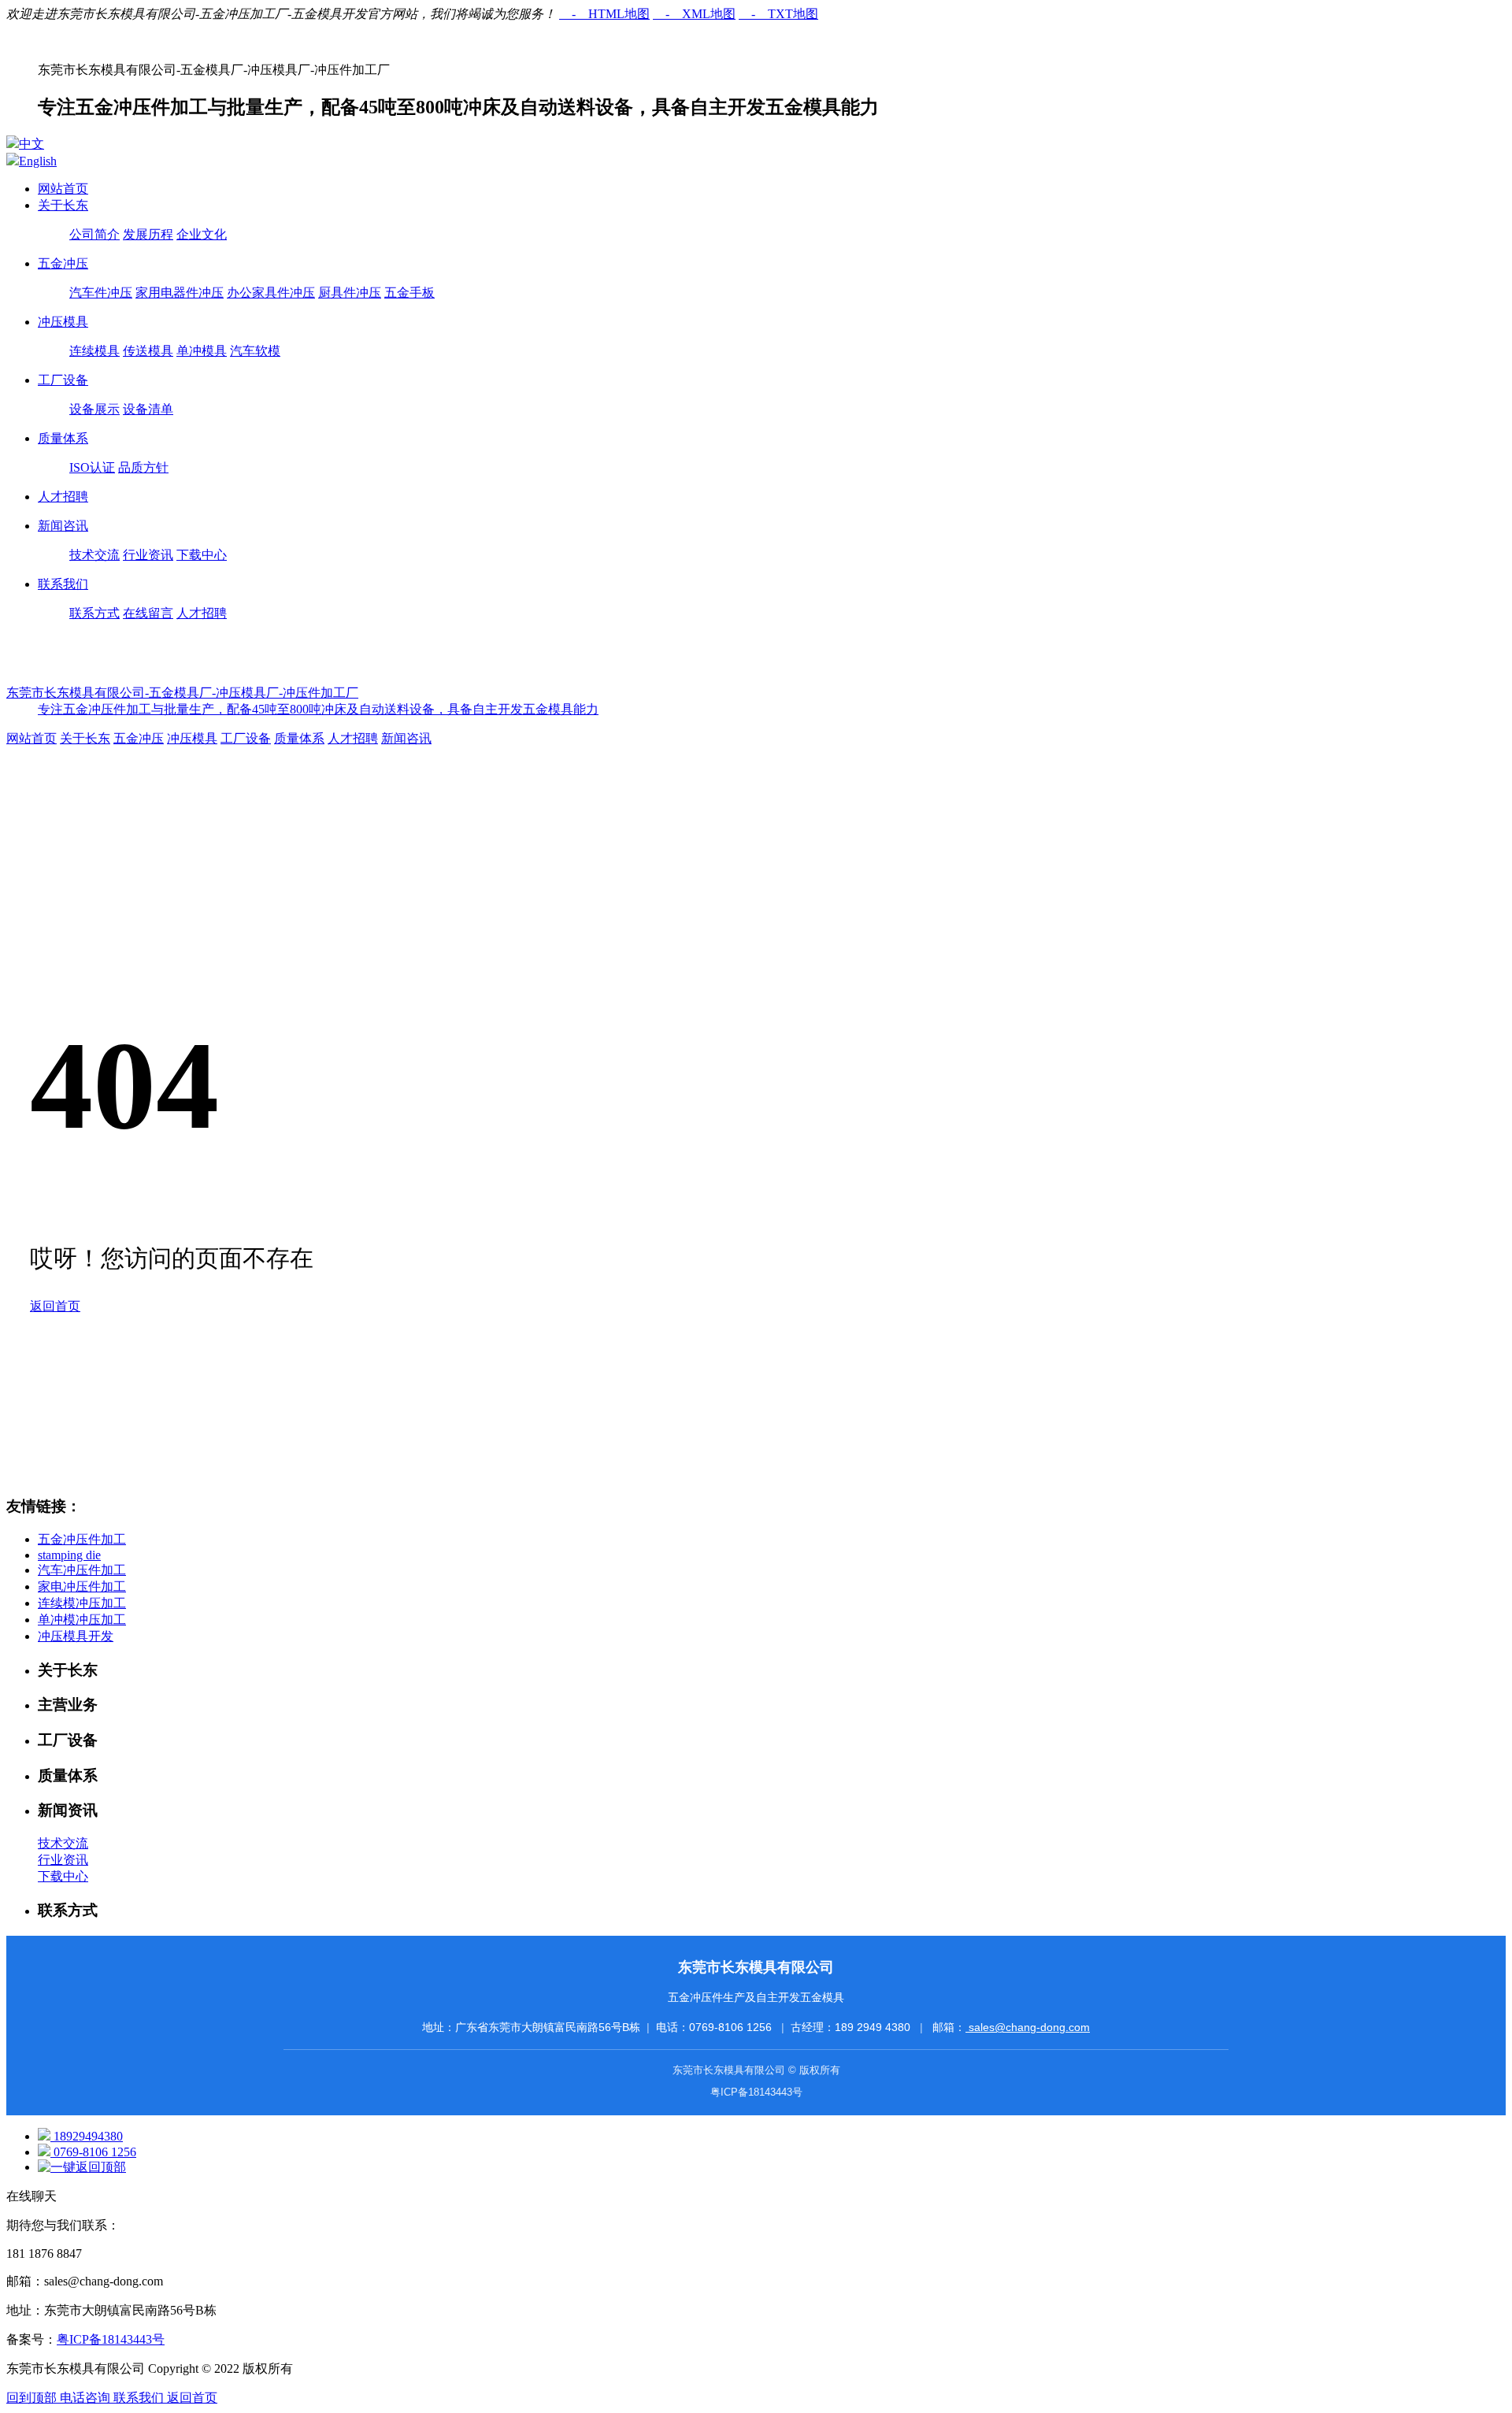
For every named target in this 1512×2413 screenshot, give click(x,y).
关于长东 (63, 205)
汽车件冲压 (101, 293)
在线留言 (148, 613)
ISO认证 (92, 467)
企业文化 (202, 234)
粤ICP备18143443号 (756, 2092)
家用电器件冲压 (180, 293)
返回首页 (55, 1306)
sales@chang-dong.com (1028, 2027)
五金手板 (409, 293)
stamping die (69, 1555)
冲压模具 (63, 322)
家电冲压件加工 (82, 1586)
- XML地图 (694, 14)
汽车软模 (255, 351)
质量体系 (63, 438)
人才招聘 (63, 497)
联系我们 (63, 584)
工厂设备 (63, 380)
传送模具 (148, 351)
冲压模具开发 (76, 1636)
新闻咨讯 (63, 526)
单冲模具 (202, 351)
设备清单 (148, 409)
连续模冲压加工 (82, 1603)
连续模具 (94, 351)
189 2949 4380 (874, 2027)
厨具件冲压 (350, 293)
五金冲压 (63, 263)
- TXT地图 (778, 14)
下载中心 (202, 555)
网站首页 (63, 189)
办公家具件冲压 (271, 293)
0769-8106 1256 (732, 2027)
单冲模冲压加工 (82, 1620)
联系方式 (94, 613)
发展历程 (148, 234)
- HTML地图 (604, 14)
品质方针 (143, 467)
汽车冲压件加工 (82, 1570)
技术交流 (94, 555)
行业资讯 (148, 555)
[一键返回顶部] (82, 2167)
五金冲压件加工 (82, 1539)
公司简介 (94, 234)
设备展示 (94, 409)
